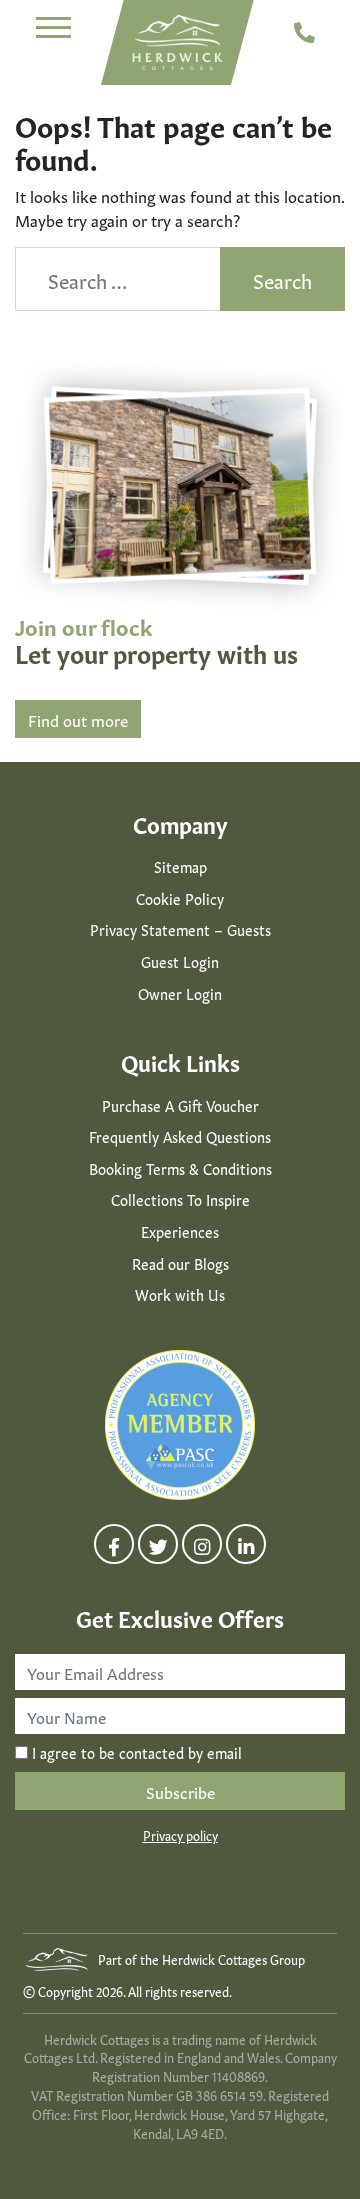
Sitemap (180, 866)
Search (282, 279)
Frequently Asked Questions (180, 1136)
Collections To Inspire (180, 1199)
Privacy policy (180, 1835)
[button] (53, 29)
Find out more (78, 719)
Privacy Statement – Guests (180, 929)
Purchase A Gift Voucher (180, 1105)
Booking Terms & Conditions (180, 1168)
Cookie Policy (180, 898)
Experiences (180, 1231)
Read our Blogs (180, 1263)
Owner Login (180, 993)
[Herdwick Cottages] (177, 42)
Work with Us (180, 1294)
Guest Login (180, 961)
